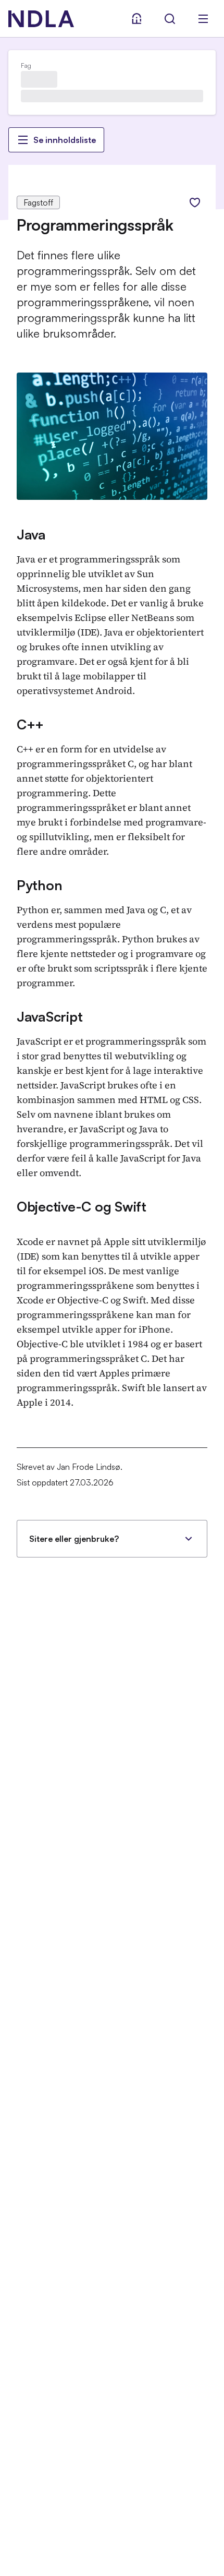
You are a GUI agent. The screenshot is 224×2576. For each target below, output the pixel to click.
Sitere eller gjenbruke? (74, 1539)
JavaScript (49, 1016)
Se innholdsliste (65, 140)
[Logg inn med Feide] (136, 19)
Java (31, 534)
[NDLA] (41, 19)
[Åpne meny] (203, 19)
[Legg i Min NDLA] (195, 202)
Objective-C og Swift (82, 1206)
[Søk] (170, 19)
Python (39, 885)
